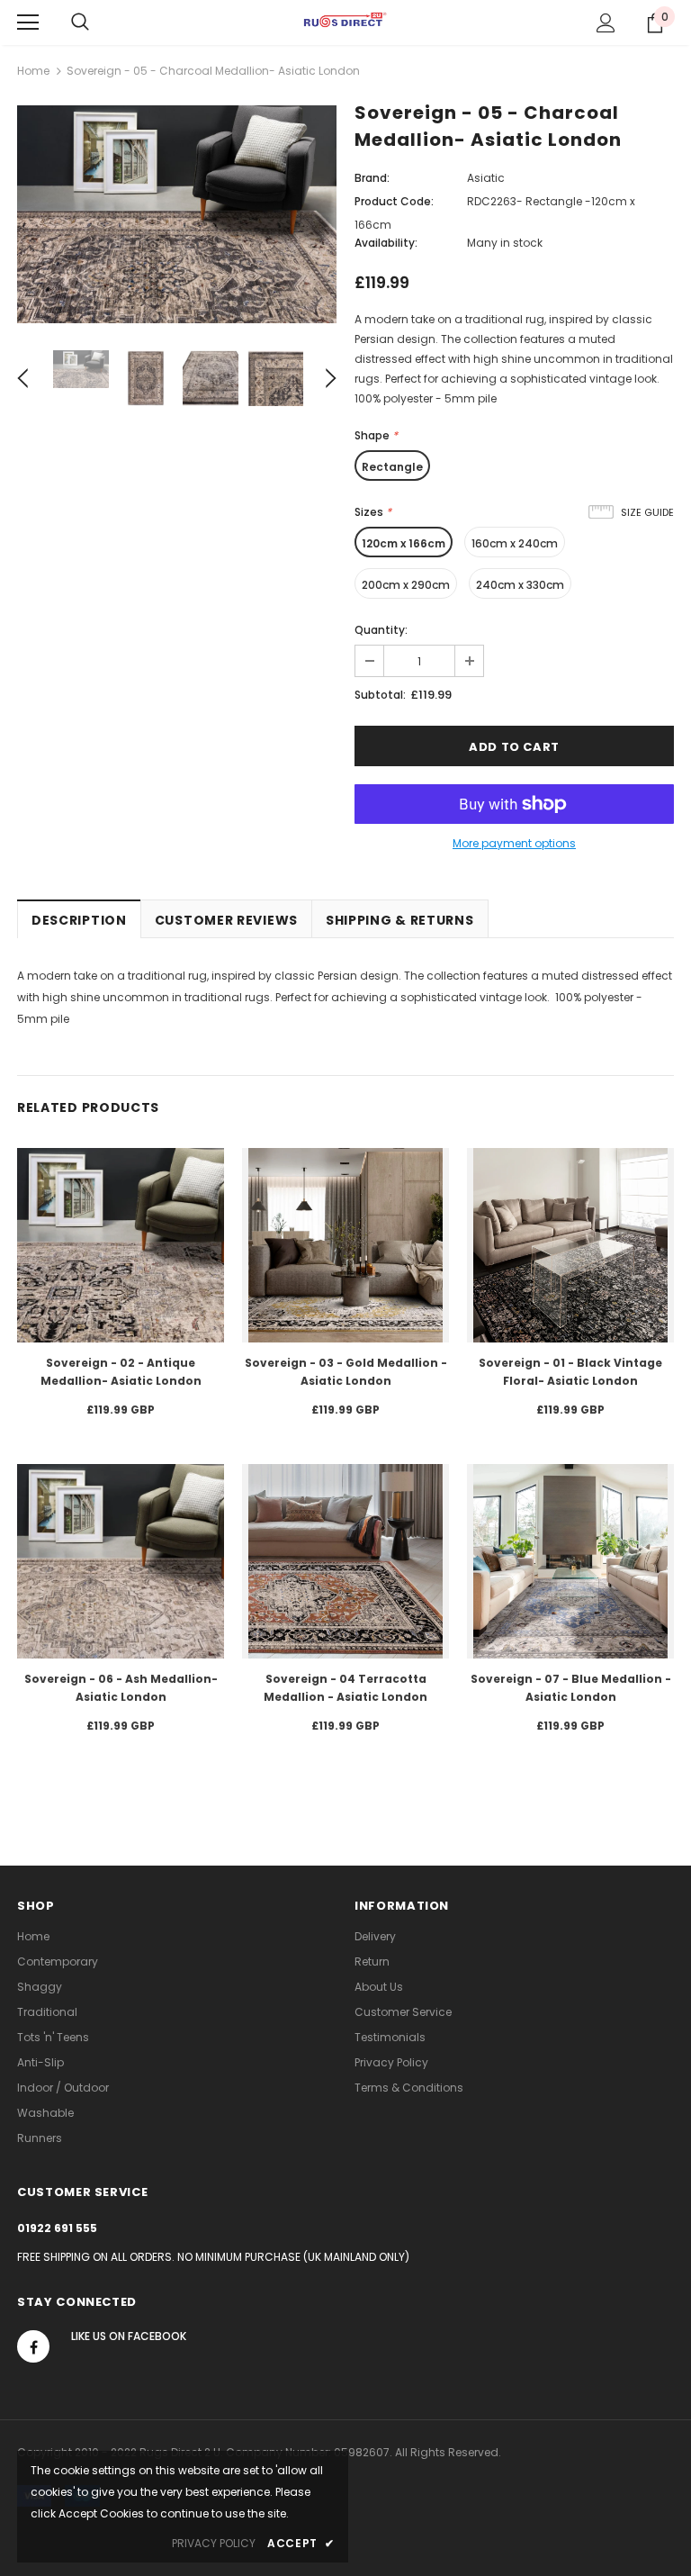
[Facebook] (33, 2346)
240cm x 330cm (520, 585)
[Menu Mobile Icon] (28, 23)
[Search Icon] (80, 23)
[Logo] (345, 22)
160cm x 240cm (515, 543)
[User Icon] (606, 23)
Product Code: (394, 201)
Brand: (372, 178)
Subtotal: (380, 695)
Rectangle (392, 467)
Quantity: (381, 630)
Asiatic (486, 178)
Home (33, 71)
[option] (177, 214)
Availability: (386, 243)
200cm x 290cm (406, 585)
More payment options (514, 843)
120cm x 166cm (404, 543)
